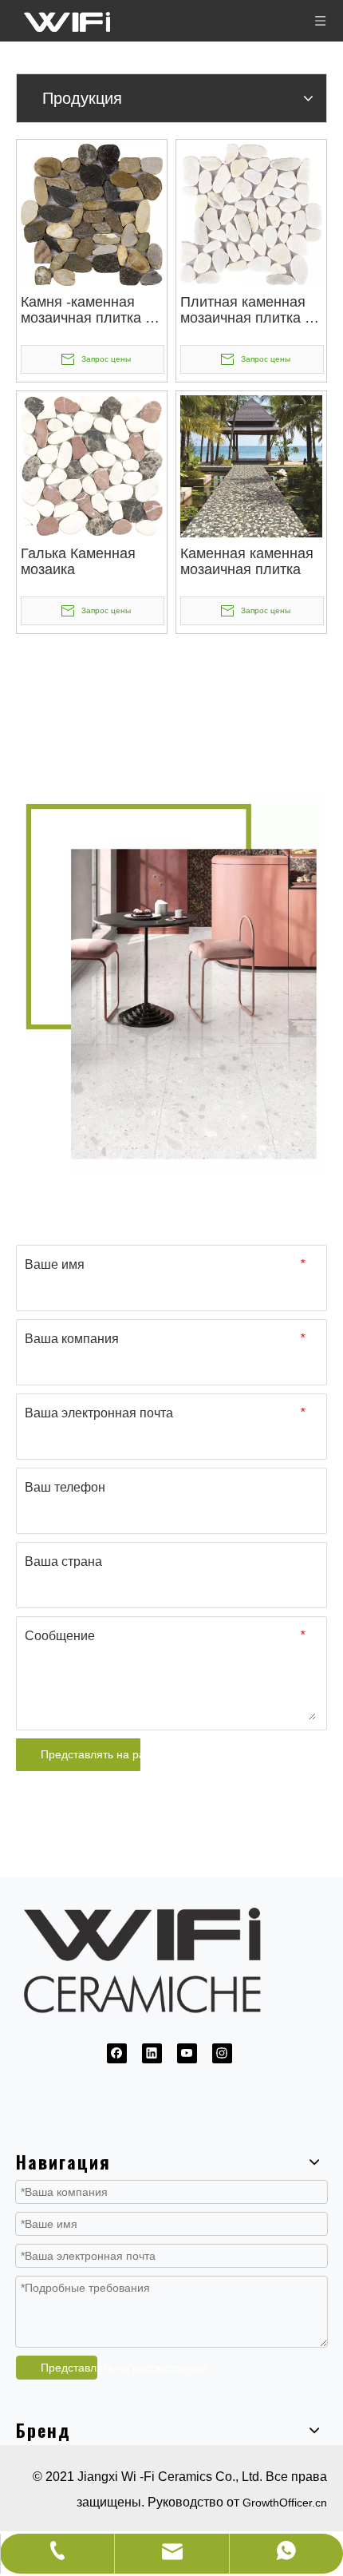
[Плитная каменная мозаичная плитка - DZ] (251, 214)
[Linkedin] (152, 2053)
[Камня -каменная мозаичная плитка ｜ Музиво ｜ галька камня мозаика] (92, 214)
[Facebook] (117, 2053)
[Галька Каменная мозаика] (92, 465)
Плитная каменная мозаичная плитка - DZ (245, 310)
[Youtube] (187, 2053)
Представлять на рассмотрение (91, 1754)
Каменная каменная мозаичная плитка (247, 561)
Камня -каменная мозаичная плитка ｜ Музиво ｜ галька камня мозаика (90, 310)
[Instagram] (222, 2053)
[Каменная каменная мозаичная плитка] (251, 466)
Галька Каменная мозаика (78, 561)
